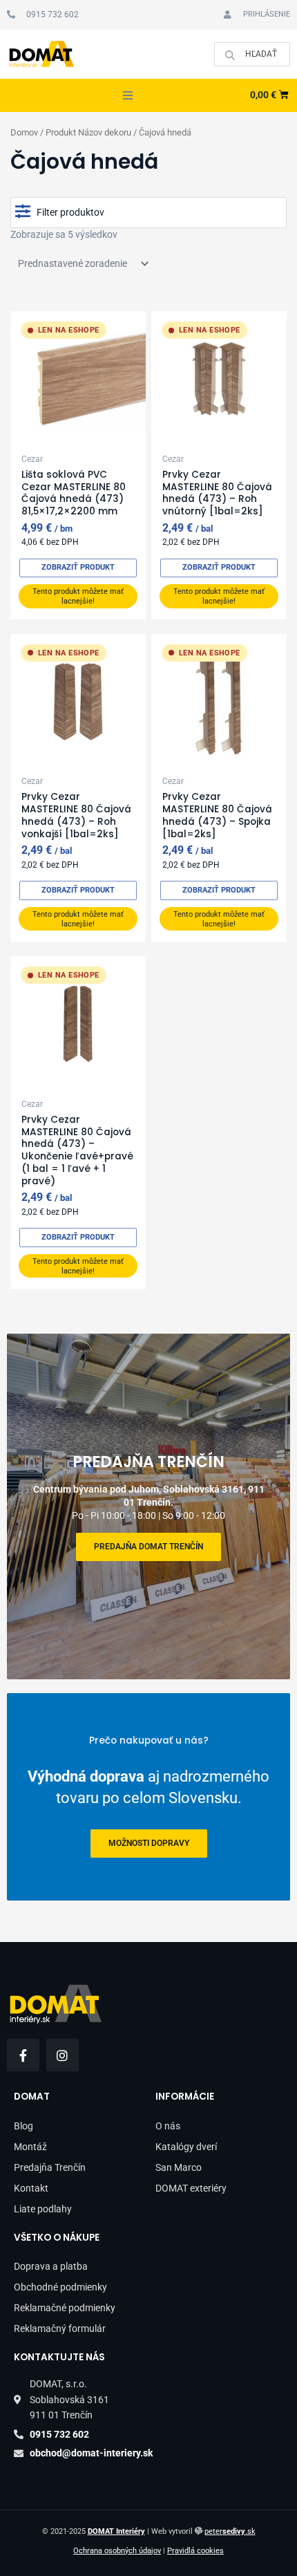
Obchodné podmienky (60, 2287)
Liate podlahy (43, 2209)
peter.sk (230, 2531)
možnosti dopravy (149, 1844)
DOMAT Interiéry (116, 2531)
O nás (168, 2126)
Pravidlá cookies (195, 2551)
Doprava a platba (51, 2266)
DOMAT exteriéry (191, 2188)
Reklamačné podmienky (65, 2308)
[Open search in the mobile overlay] (252, 54)
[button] (128, 95)
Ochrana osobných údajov (117, 2551)
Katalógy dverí (186, 2147)
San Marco (179, 2167)
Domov (24, 132)
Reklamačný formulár (60, 2328)
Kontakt (31, 2188)
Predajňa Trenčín (50, 2167)
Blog (23, 2126)
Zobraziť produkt (78, 567)
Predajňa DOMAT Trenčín (148, 1547)
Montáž (30, 2147)
